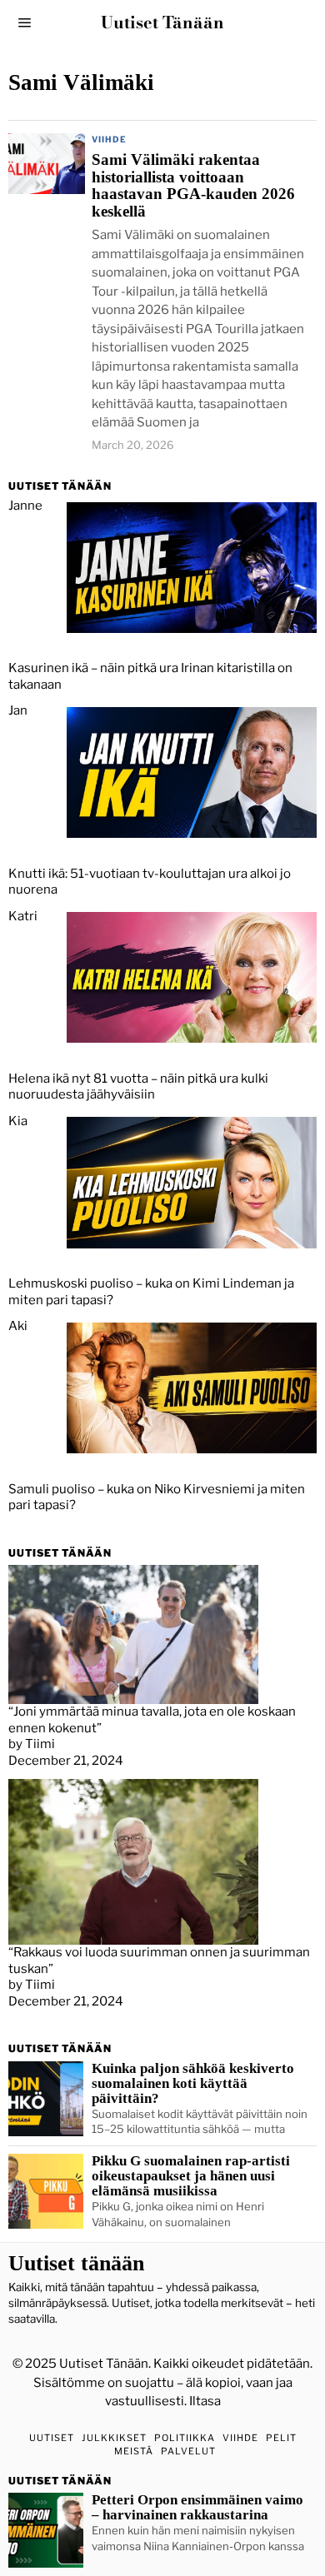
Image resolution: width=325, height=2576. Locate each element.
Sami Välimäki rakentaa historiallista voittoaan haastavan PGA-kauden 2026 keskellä (193, 187)
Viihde (109, 139)
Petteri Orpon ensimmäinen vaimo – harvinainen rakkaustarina (197, 2508)
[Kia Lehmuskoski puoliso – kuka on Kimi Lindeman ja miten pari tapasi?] (192, 1182)
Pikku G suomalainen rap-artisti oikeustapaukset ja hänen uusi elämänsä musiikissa (191, 2176)
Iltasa (205, 2401)
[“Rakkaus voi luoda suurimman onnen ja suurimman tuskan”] (133, 1861)
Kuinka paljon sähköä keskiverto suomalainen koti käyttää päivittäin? (193, 2084)
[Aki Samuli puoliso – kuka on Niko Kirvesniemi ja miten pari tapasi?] (192, 1387)
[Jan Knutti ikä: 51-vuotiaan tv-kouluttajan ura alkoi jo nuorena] (192, 771)
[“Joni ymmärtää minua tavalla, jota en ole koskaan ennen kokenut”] (133, 1634)
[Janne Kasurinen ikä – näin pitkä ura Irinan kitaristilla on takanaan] (192, 566)
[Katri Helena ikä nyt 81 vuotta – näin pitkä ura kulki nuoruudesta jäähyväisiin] (192, 977)
